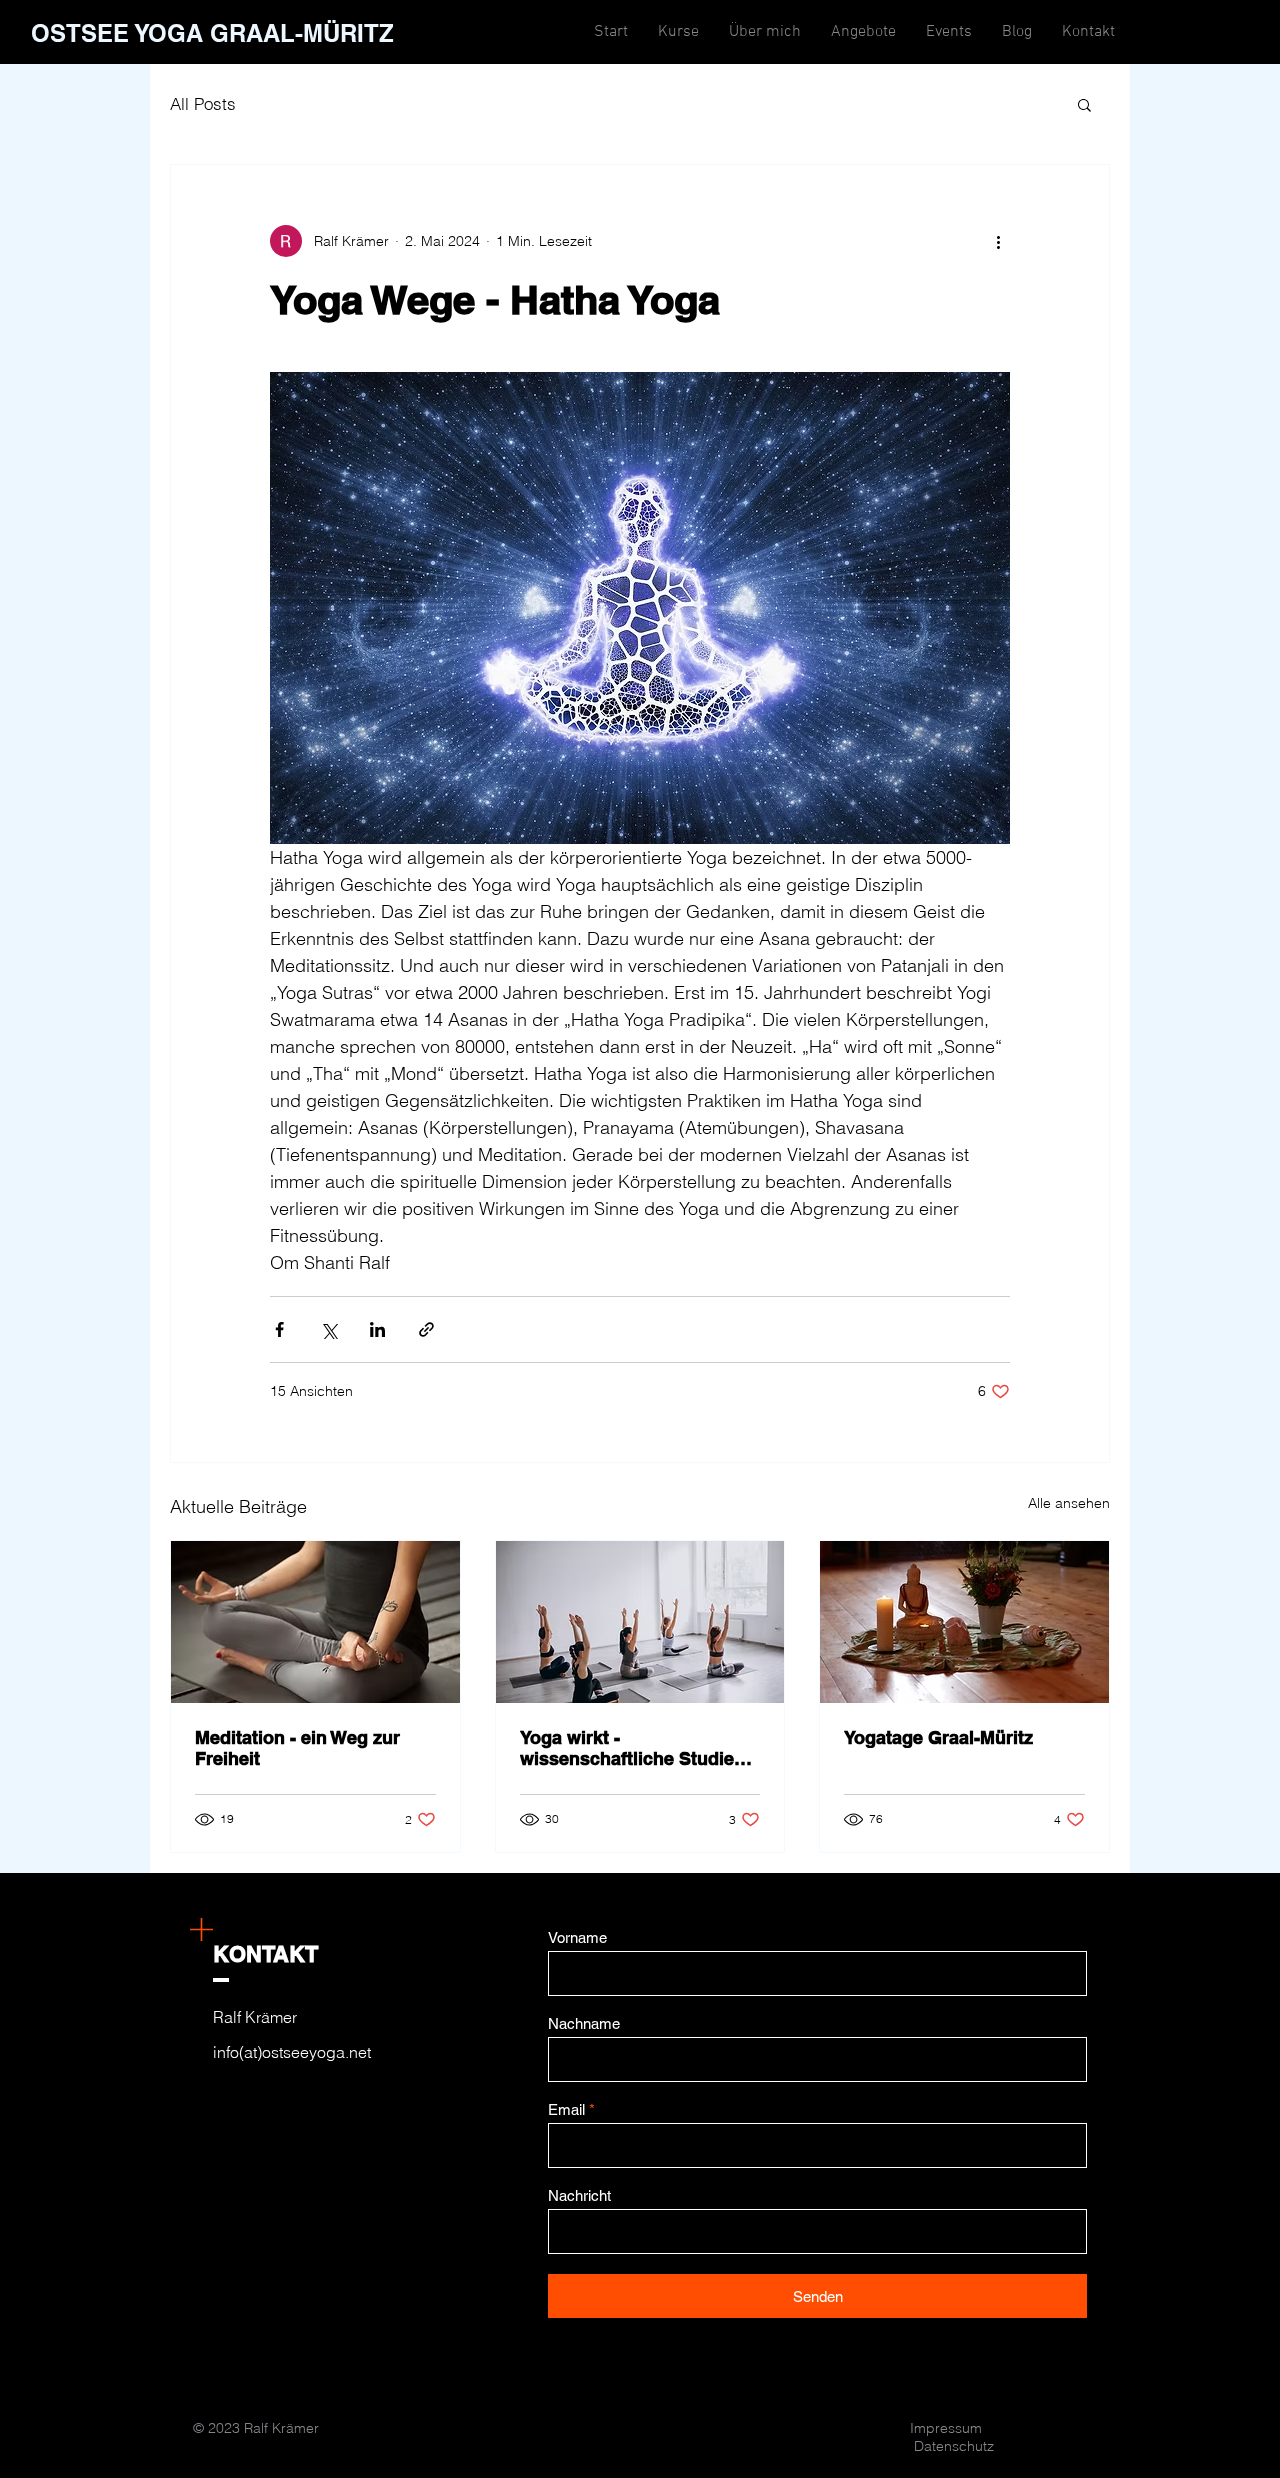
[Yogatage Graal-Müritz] (964, 1622)
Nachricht (579, 2195)
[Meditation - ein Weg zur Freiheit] (315, 1622)
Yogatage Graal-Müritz (938, 1737)
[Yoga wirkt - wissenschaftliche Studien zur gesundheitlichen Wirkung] (640, 1622)
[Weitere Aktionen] (998, 241)
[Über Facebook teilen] (279, 1329)
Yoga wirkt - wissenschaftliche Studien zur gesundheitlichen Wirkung (632, 1748)
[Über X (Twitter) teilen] (328, 1329)
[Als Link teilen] (426, 1329)
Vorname (577, 1937)
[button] (1084, 104)
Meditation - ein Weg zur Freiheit (297, 1748)
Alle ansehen (1069, 1503)
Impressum (946, 2428)
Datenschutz (954, 2446)
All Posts (203, 103)
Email (566, 2109)
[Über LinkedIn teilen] (377, 1329)
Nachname (584, 2023)
